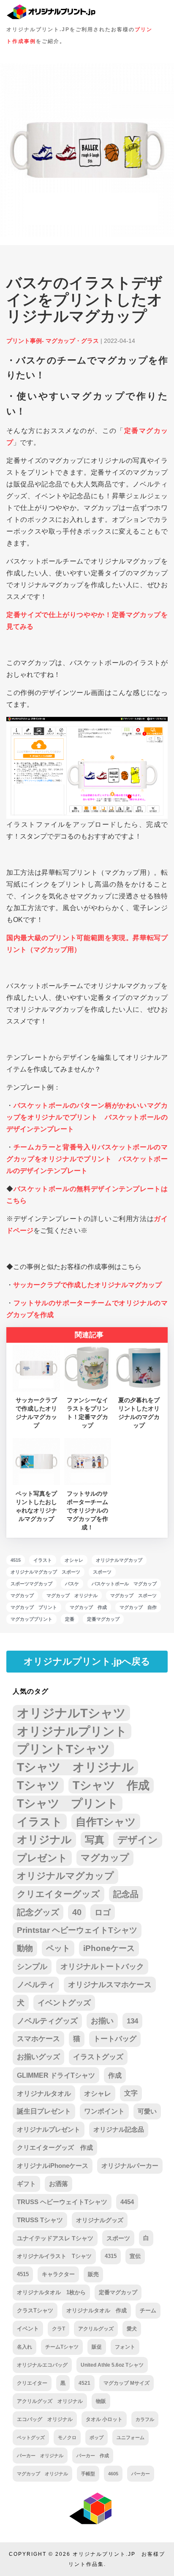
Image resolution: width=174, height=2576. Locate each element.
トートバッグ (115, 2039)
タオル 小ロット (104, 2419)
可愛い (147, 2111)
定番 (70, 1619)
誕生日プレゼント (44, 2111)
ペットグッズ (31, 2437)
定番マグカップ (103, 1619)
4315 (111, 2256)
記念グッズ (38, 1912)
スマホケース (38, 2039)
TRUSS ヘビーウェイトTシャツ (62, 2202)
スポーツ (102, 1572)
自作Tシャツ (106, 1822)
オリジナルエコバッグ (42, 2365)
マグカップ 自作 (138, 1607)
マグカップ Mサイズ (126, 2383)
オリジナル (44, 1840)
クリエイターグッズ (58, 1894)
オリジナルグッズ (100, 2220)
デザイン (138, 1840)
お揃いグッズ (38, 2057)
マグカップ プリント (34, 1607)
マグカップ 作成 (88, 1607)
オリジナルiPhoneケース (53, 2166)
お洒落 (58, 2184)
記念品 (126, 1894)
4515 (16, 1560)
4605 (113, 2474)
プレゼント (42, 1858)
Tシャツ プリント (68, 1804)
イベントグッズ (64, 2003)
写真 (95, 1840)
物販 (101, 2401)
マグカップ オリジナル (72, 1595)
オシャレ (74, 1560)
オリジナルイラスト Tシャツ (54, 2256)
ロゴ (103, 1912)
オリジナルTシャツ (71, 1713)
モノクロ (67, 2437)
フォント (125, 2347)
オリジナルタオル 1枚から (51, 2292)
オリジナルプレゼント (49, 2129)
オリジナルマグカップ (119, 1560)
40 (77, 1912)
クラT (58, 2329)
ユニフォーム (130, 2437)
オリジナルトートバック (102, 1967)
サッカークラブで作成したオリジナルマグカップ (87, 1285)
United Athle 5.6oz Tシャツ (112, 2365)
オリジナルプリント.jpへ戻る (87, 1661)
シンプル (32, 1967)
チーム (148, 2311)
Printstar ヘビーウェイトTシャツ (77, 1930)
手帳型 (88, 2474)
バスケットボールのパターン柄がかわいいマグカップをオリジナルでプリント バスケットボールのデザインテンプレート (87, 1117)
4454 (127, 2202)
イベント (28, 2329)
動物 (25, 1948)
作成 (115, 2075)
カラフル (145, 2419)
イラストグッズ (98, 2057)
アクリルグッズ (96, 2329)
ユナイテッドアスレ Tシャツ (55, 2238)
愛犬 (132, 2329)
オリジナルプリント (72, 1731)
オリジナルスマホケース (110, 1985)
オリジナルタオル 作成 (97, 2310)
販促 (97, 2347)
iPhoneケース (109, 1948)
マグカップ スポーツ (133, 1595)
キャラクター (58, 2274)
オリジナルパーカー (130, 2166)
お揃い (102, 2021)
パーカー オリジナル (40, 2456)
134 (132, 2021)
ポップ (97, 2437)
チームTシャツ (62, 2347)
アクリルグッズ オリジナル (50, 2401)
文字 (131, 2093)
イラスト (43, 1560)
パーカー (141, 2474)
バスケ (72, 1584)
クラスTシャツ (35, 2310)
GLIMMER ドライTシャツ (56, 2075)
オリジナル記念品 (119, 2129)
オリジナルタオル (44, 2093)
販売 (93, 2274)
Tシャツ (38, 1785)
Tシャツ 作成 (111, 1785)
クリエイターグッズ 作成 (55, 2147)
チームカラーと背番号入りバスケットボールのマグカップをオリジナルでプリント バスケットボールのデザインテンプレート (87, 1159)
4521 (84, 2383)
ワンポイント (104, 2111)
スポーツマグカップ (31, 1584)
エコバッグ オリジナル (45, 2419)
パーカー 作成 (93, 2456)
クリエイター (32, 2383)
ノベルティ (36, 1985)
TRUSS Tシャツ (40, 2220)
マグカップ (22, 1595)
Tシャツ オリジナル (75, 1767)
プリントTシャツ (63, 1749)
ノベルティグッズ (47, 2021)
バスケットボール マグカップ (124, 1584)
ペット (58, 1948)
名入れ (24, 2347)
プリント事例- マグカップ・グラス (53, 341)
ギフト (26, 2184)
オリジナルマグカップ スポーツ (45, 1572)
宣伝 (135, 2256)
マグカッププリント (31, 1619)
